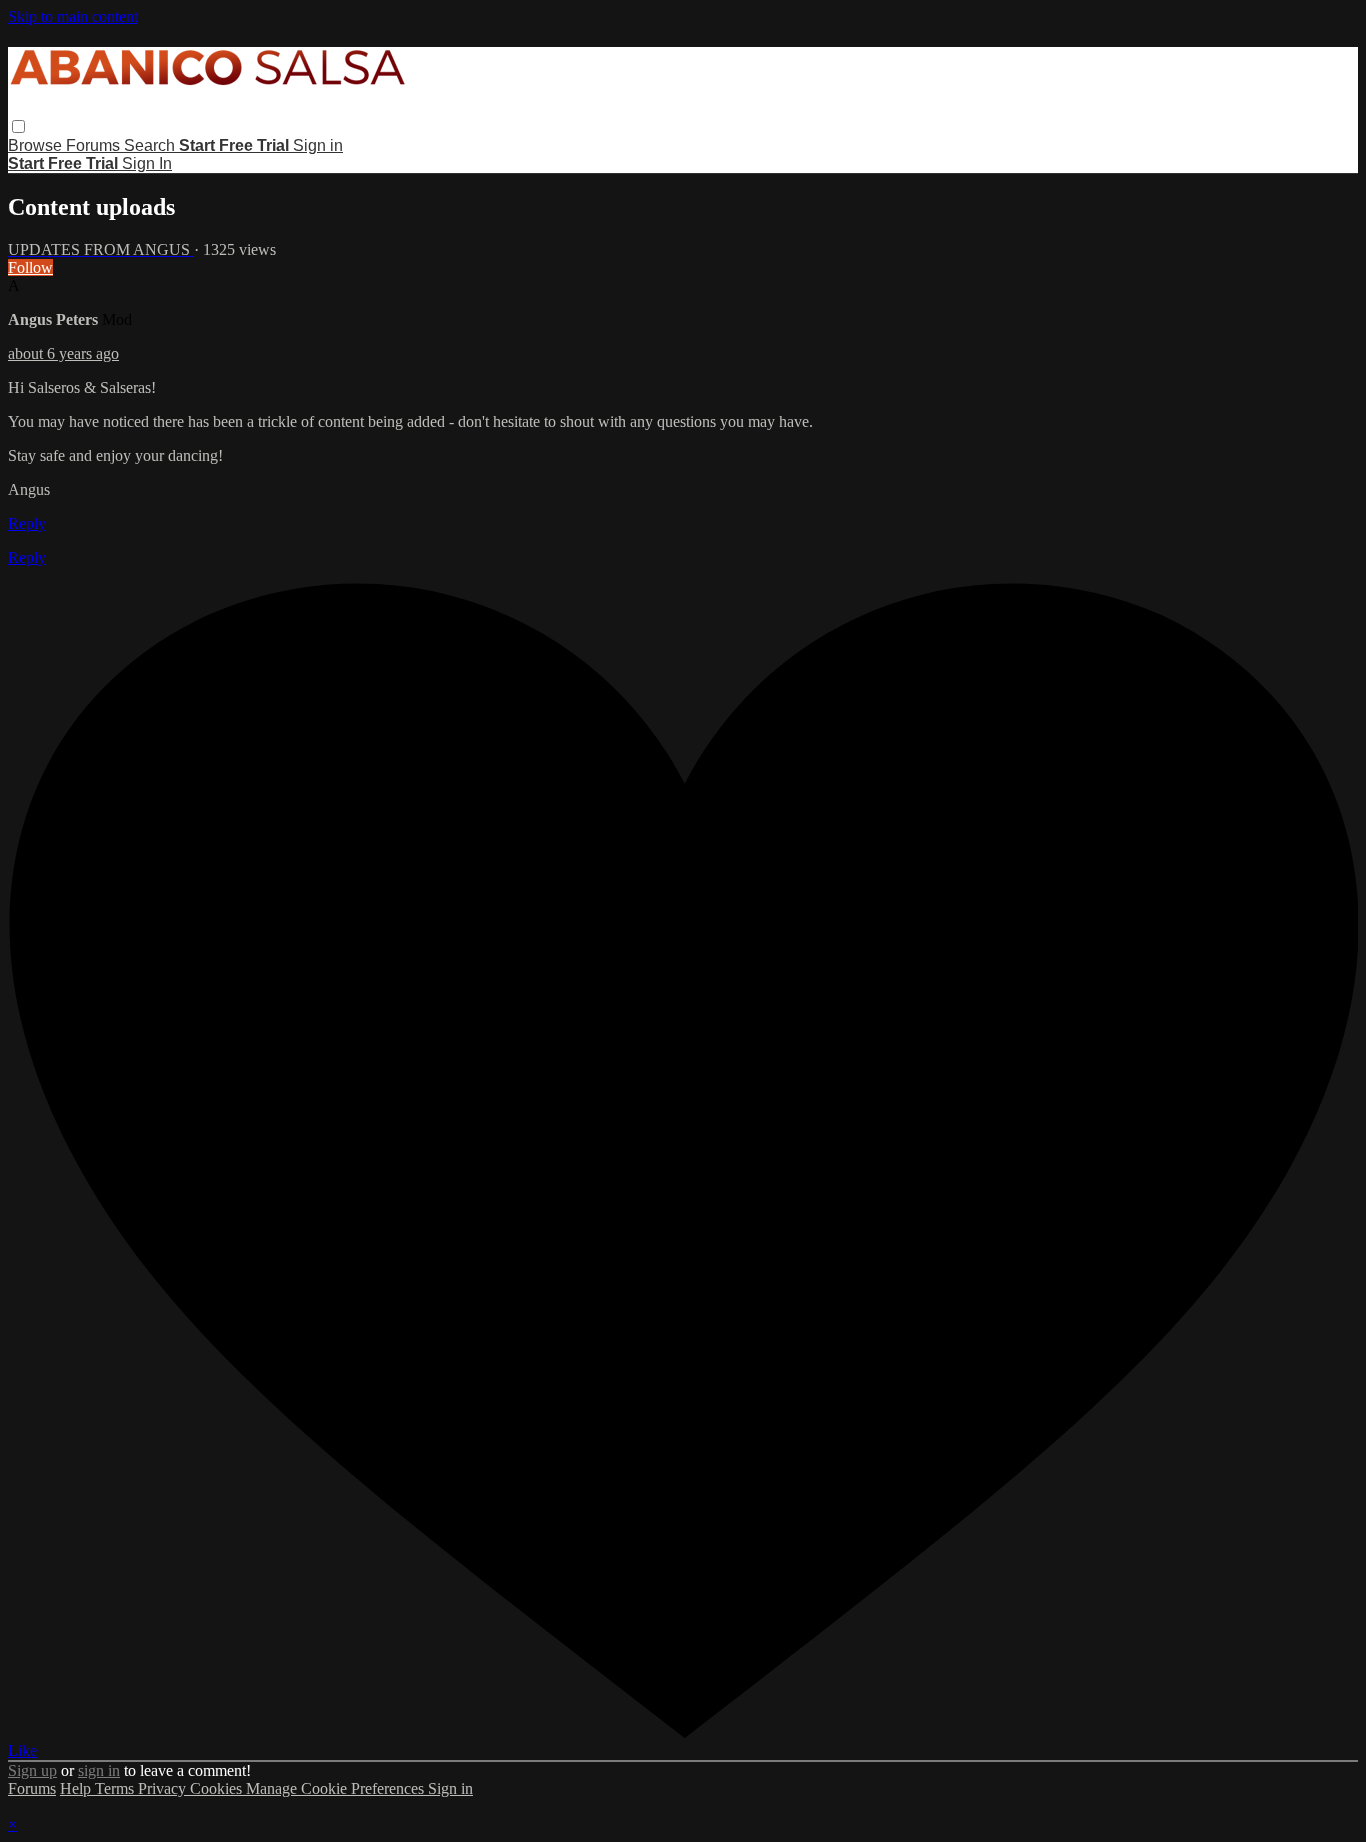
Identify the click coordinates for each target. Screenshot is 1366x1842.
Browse (37, 145)
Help (77, 1788)
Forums (95, 145)
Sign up (32, 1770)
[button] (18, 126)
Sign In (147, 163)
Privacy (164, 1788)
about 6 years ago (63, 353)
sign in (99, 1770)
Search (151, 145)
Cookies (218, 1788)
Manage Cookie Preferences (337, 1788)
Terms (116, 1788)
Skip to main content (73, 16)
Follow (30, 267)
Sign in (318, 145)
